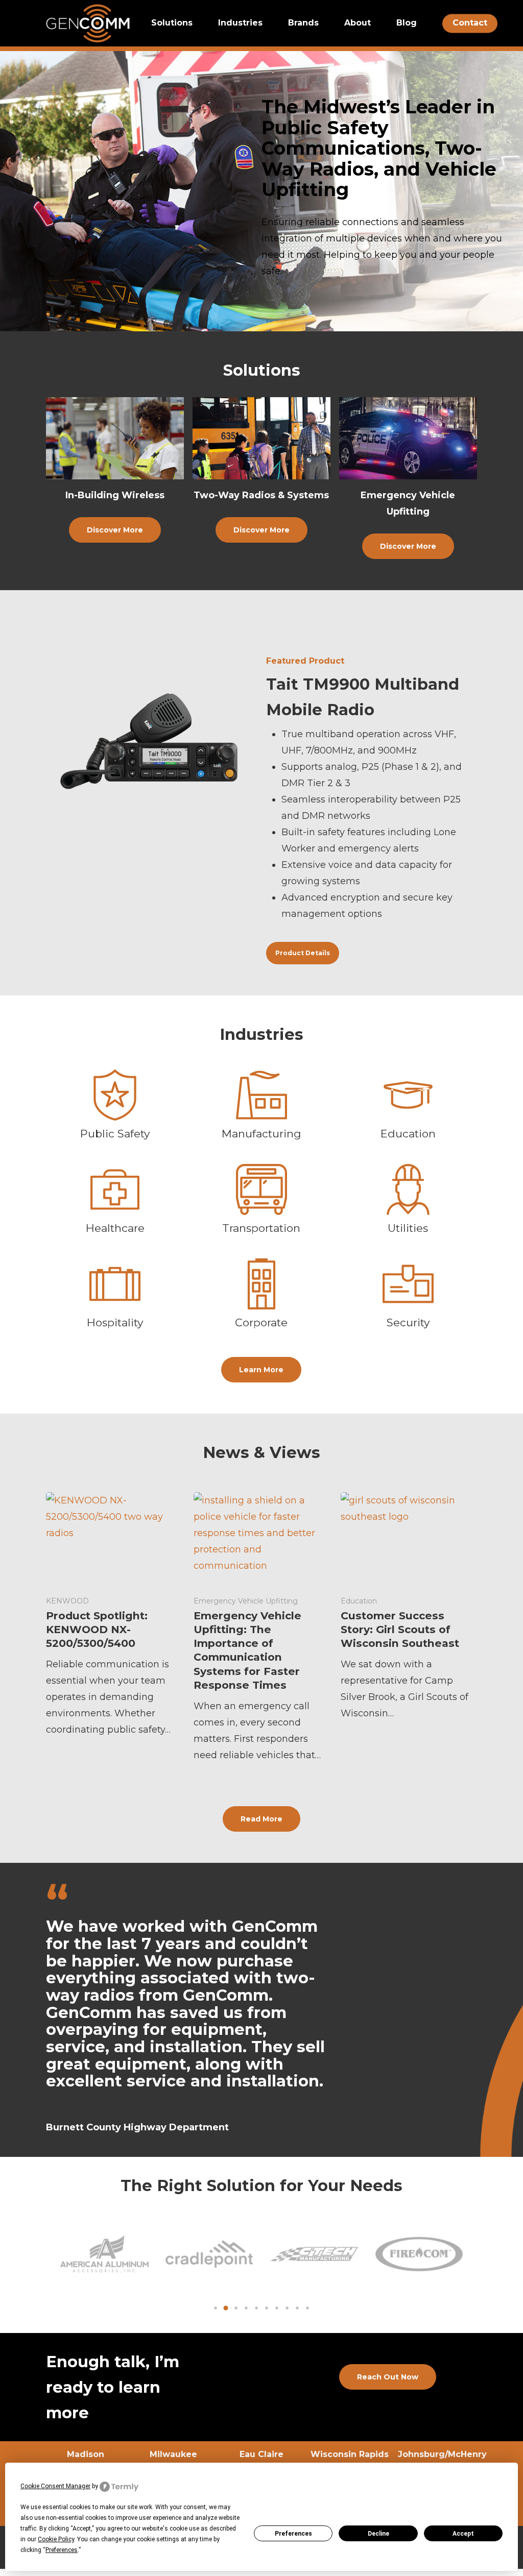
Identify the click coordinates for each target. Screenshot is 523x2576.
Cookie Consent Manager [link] (55, 2486)
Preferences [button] (62, 2550)
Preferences (293, 2534)
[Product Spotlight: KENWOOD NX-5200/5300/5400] (113, 1615)
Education (359, 1601)
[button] (115, 530)
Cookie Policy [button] (56, 2539)
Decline (378, 2534)
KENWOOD (67, 1601)
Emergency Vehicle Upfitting (246, 1601)
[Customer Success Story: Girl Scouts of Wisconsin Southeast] (408, 1607)
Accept (463, 2534)
